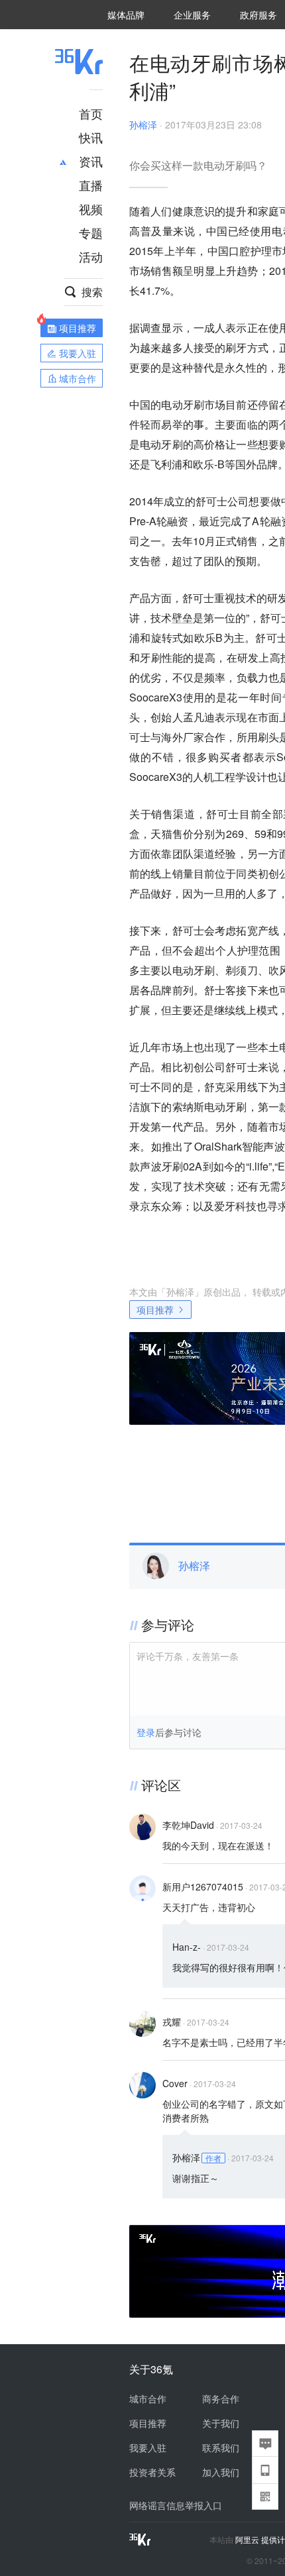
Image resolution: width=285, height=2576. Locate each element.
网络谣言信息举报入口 (176, 2505)
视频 (91, 209)
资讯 (91, 161)
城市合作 (148, 2398)
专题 (91, 232)
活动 (91, 256)
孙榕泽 (143, 125)
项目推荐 (155, 1310)
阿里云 (248, 2540)
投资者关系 (152, 2472)
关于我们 (221, 2423)
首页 (91, 113)
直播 (91, 185)
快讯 (91, 137)
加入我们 (221, 2472)
